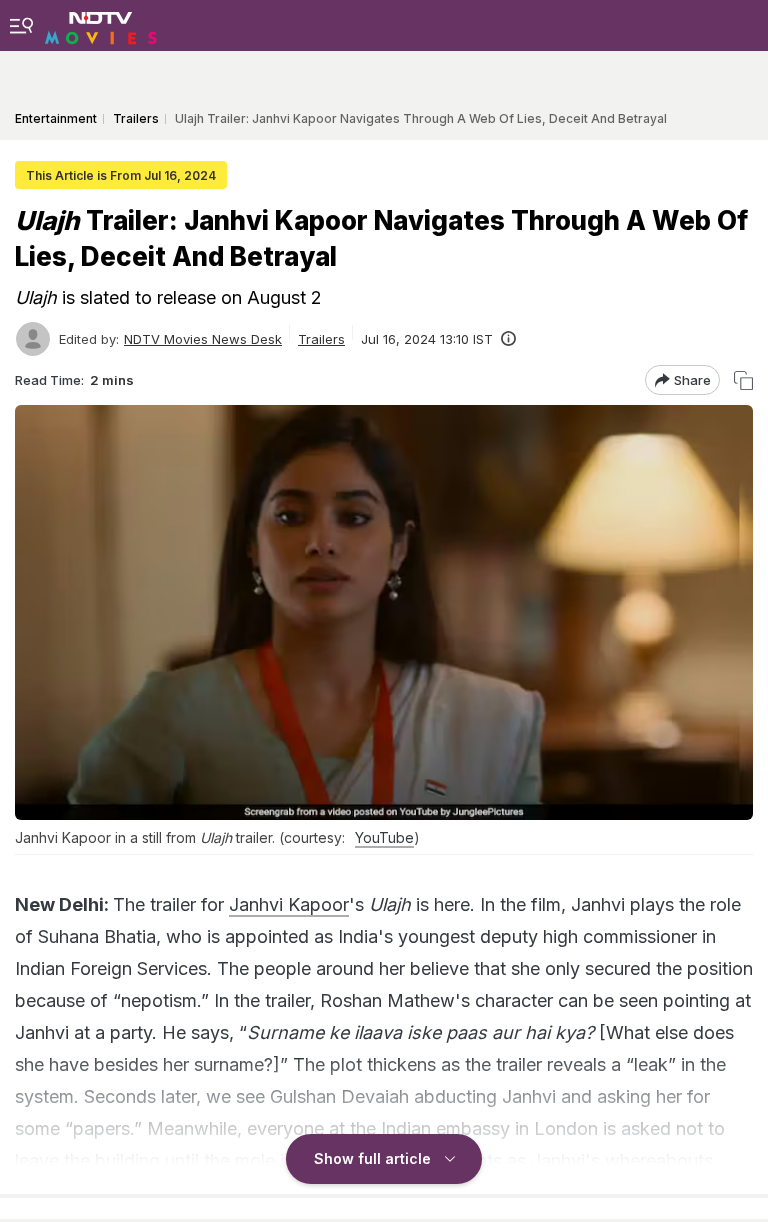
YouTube (384, 837)
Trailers (321, 339)
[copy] (743, 380)
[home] (101, 25)
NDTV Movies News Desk (203, 339)
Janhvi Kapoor (289, 904)
